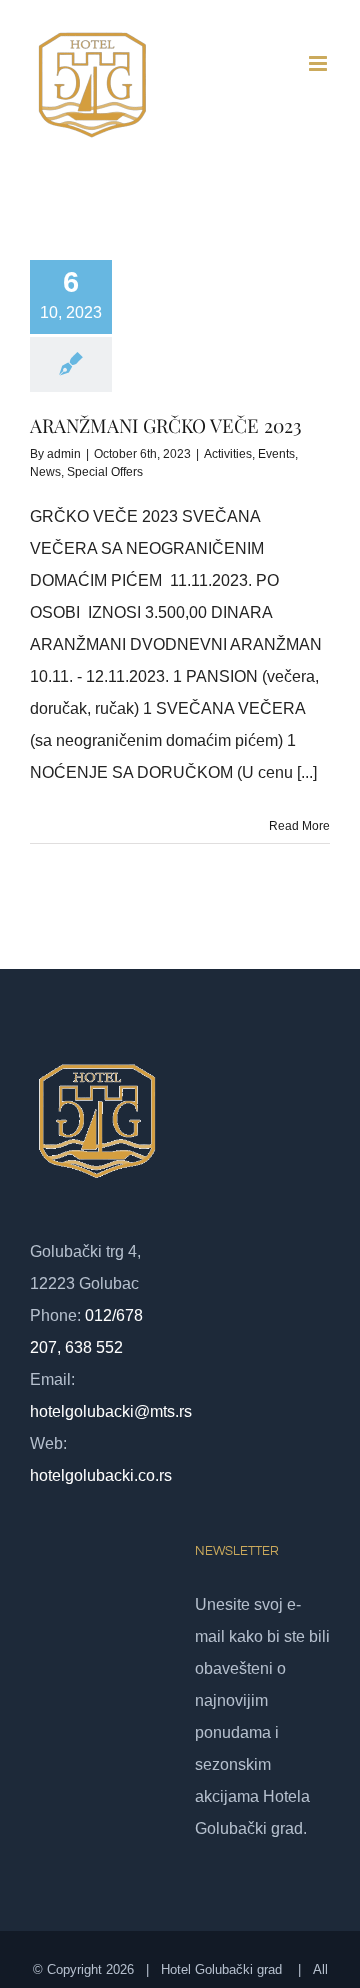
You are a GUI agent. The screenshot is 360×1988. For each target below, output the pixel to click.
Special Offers (105, 472)
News (45, 472)
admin (64, 454)
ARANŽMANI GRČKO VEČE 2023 (166, 425)
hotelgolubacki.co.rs (101, 1475)
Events (276, 454)
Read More (299, 826)
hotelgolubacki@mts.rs (111, 1411)
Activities (228, 454)
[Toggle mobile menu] (319, 63)
